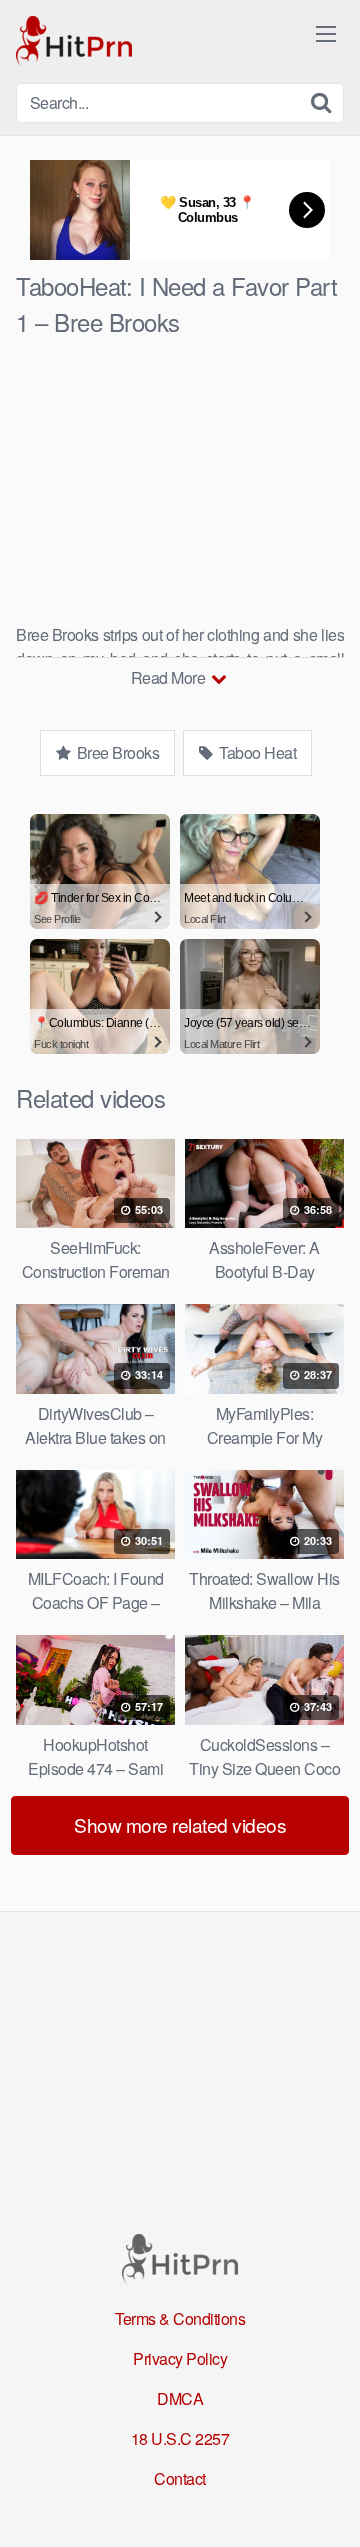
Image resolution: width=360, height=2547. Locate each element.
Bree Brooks (116, 752)
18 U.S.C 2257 (180, 2438)
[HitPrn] (74, 41)
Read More (170, 677)
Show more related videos (180, 1824)
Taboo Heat (256, 752)
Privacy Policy (180, 2358)
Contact (180, 2478)
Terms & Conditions (180, 2318)
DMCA (180, 2398)
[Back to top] (325, 2503)
